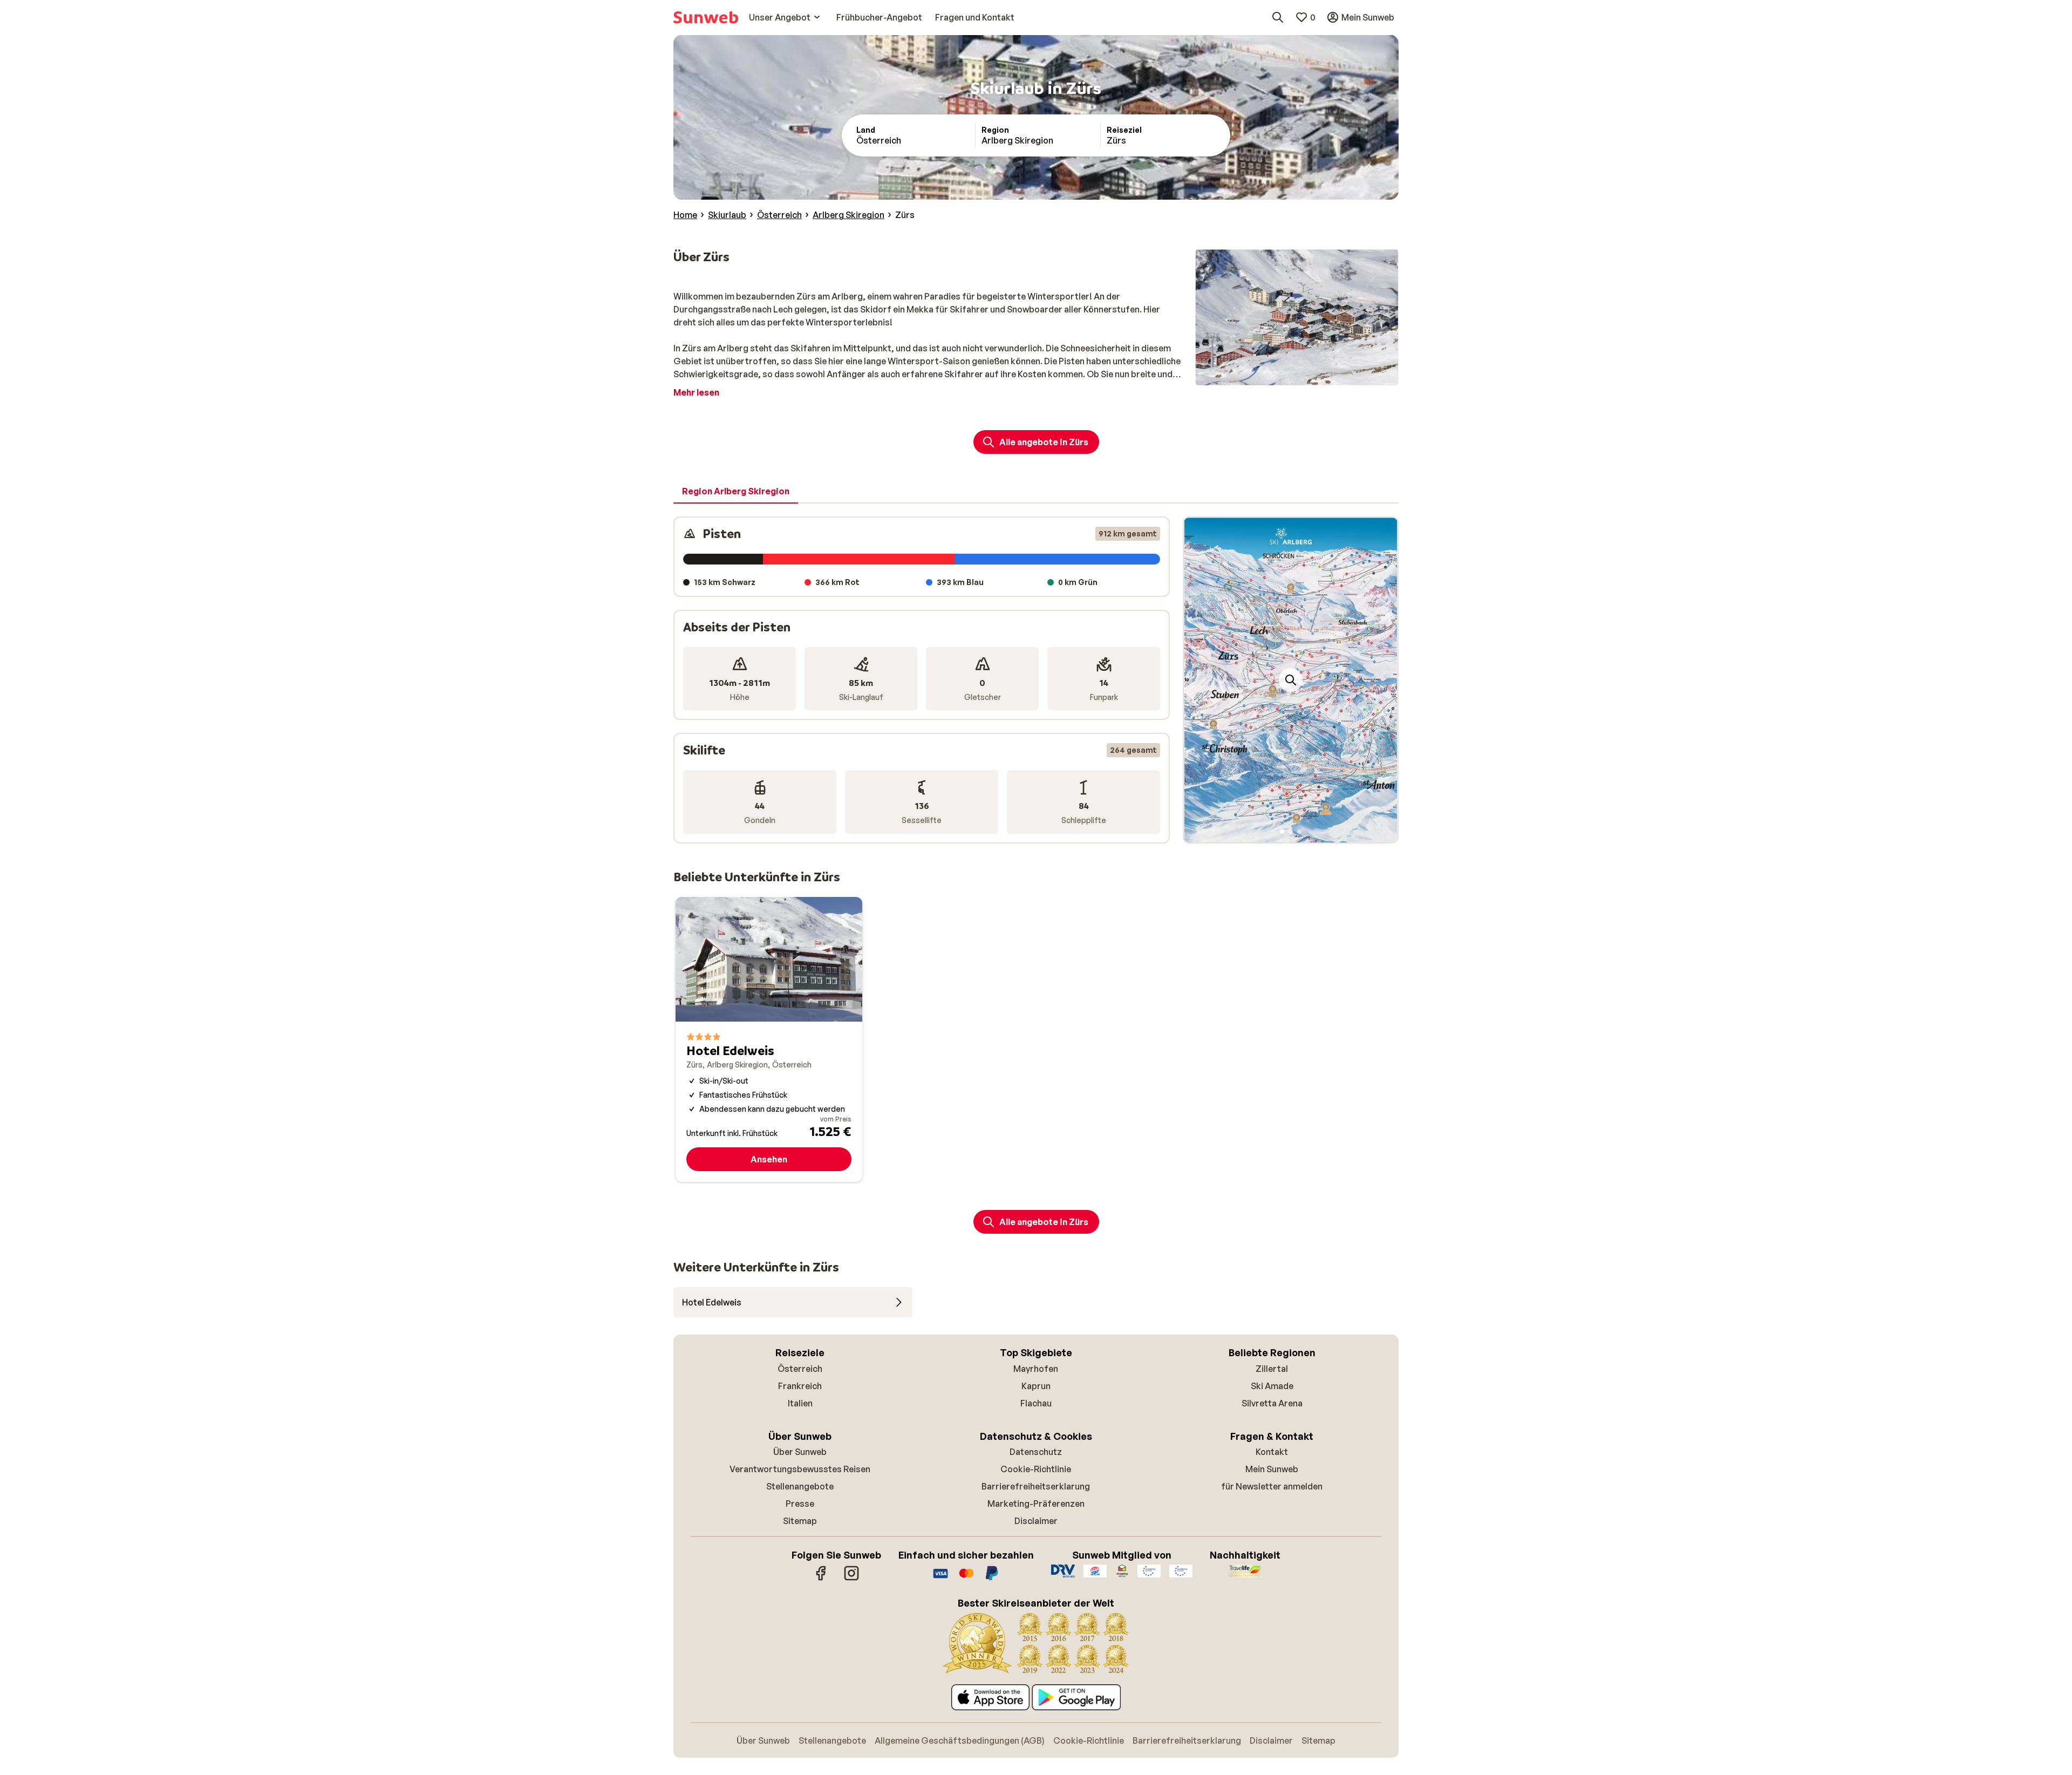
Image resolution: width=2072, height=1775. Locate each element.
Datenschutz (1036, 1452)
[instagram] (851, 1579)
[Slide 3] (1299, 832)
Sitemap (800, 1521)
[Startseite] (706, 17)
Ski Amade (1272, 1386)
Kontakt (1272, 1452)
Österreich (800, 1369)
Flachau (1036, 1403)
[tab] (736, 492)
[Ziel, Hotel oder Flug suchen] (1278, 17)
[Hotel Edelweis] (769, 1039)
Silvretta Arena (1272, 1403)
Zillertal (1272, 1369)
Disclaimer (1036, 1521)
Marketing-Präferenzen (1036, 1504)
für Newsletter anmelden (1272, 1486)
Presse (800, 1504)
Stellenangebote (800, 1486)
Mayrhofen (1036, 1369)
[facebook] (821, 1579)
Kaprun (1036, 1386)
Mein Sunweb (1272, 1469)
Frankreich (800, 1386)
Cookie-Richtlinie (1036, 1469)
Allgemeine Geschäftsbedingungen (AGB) (960, 1740)
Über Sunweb (800, 1452)
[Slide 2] (1291, 832)
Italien (800, 1403)
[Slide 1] (1282, 832)
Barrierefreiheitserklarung (1036, 1486)
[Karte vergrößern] (1291, 680)
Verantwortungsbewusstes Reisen (800, 1469)
